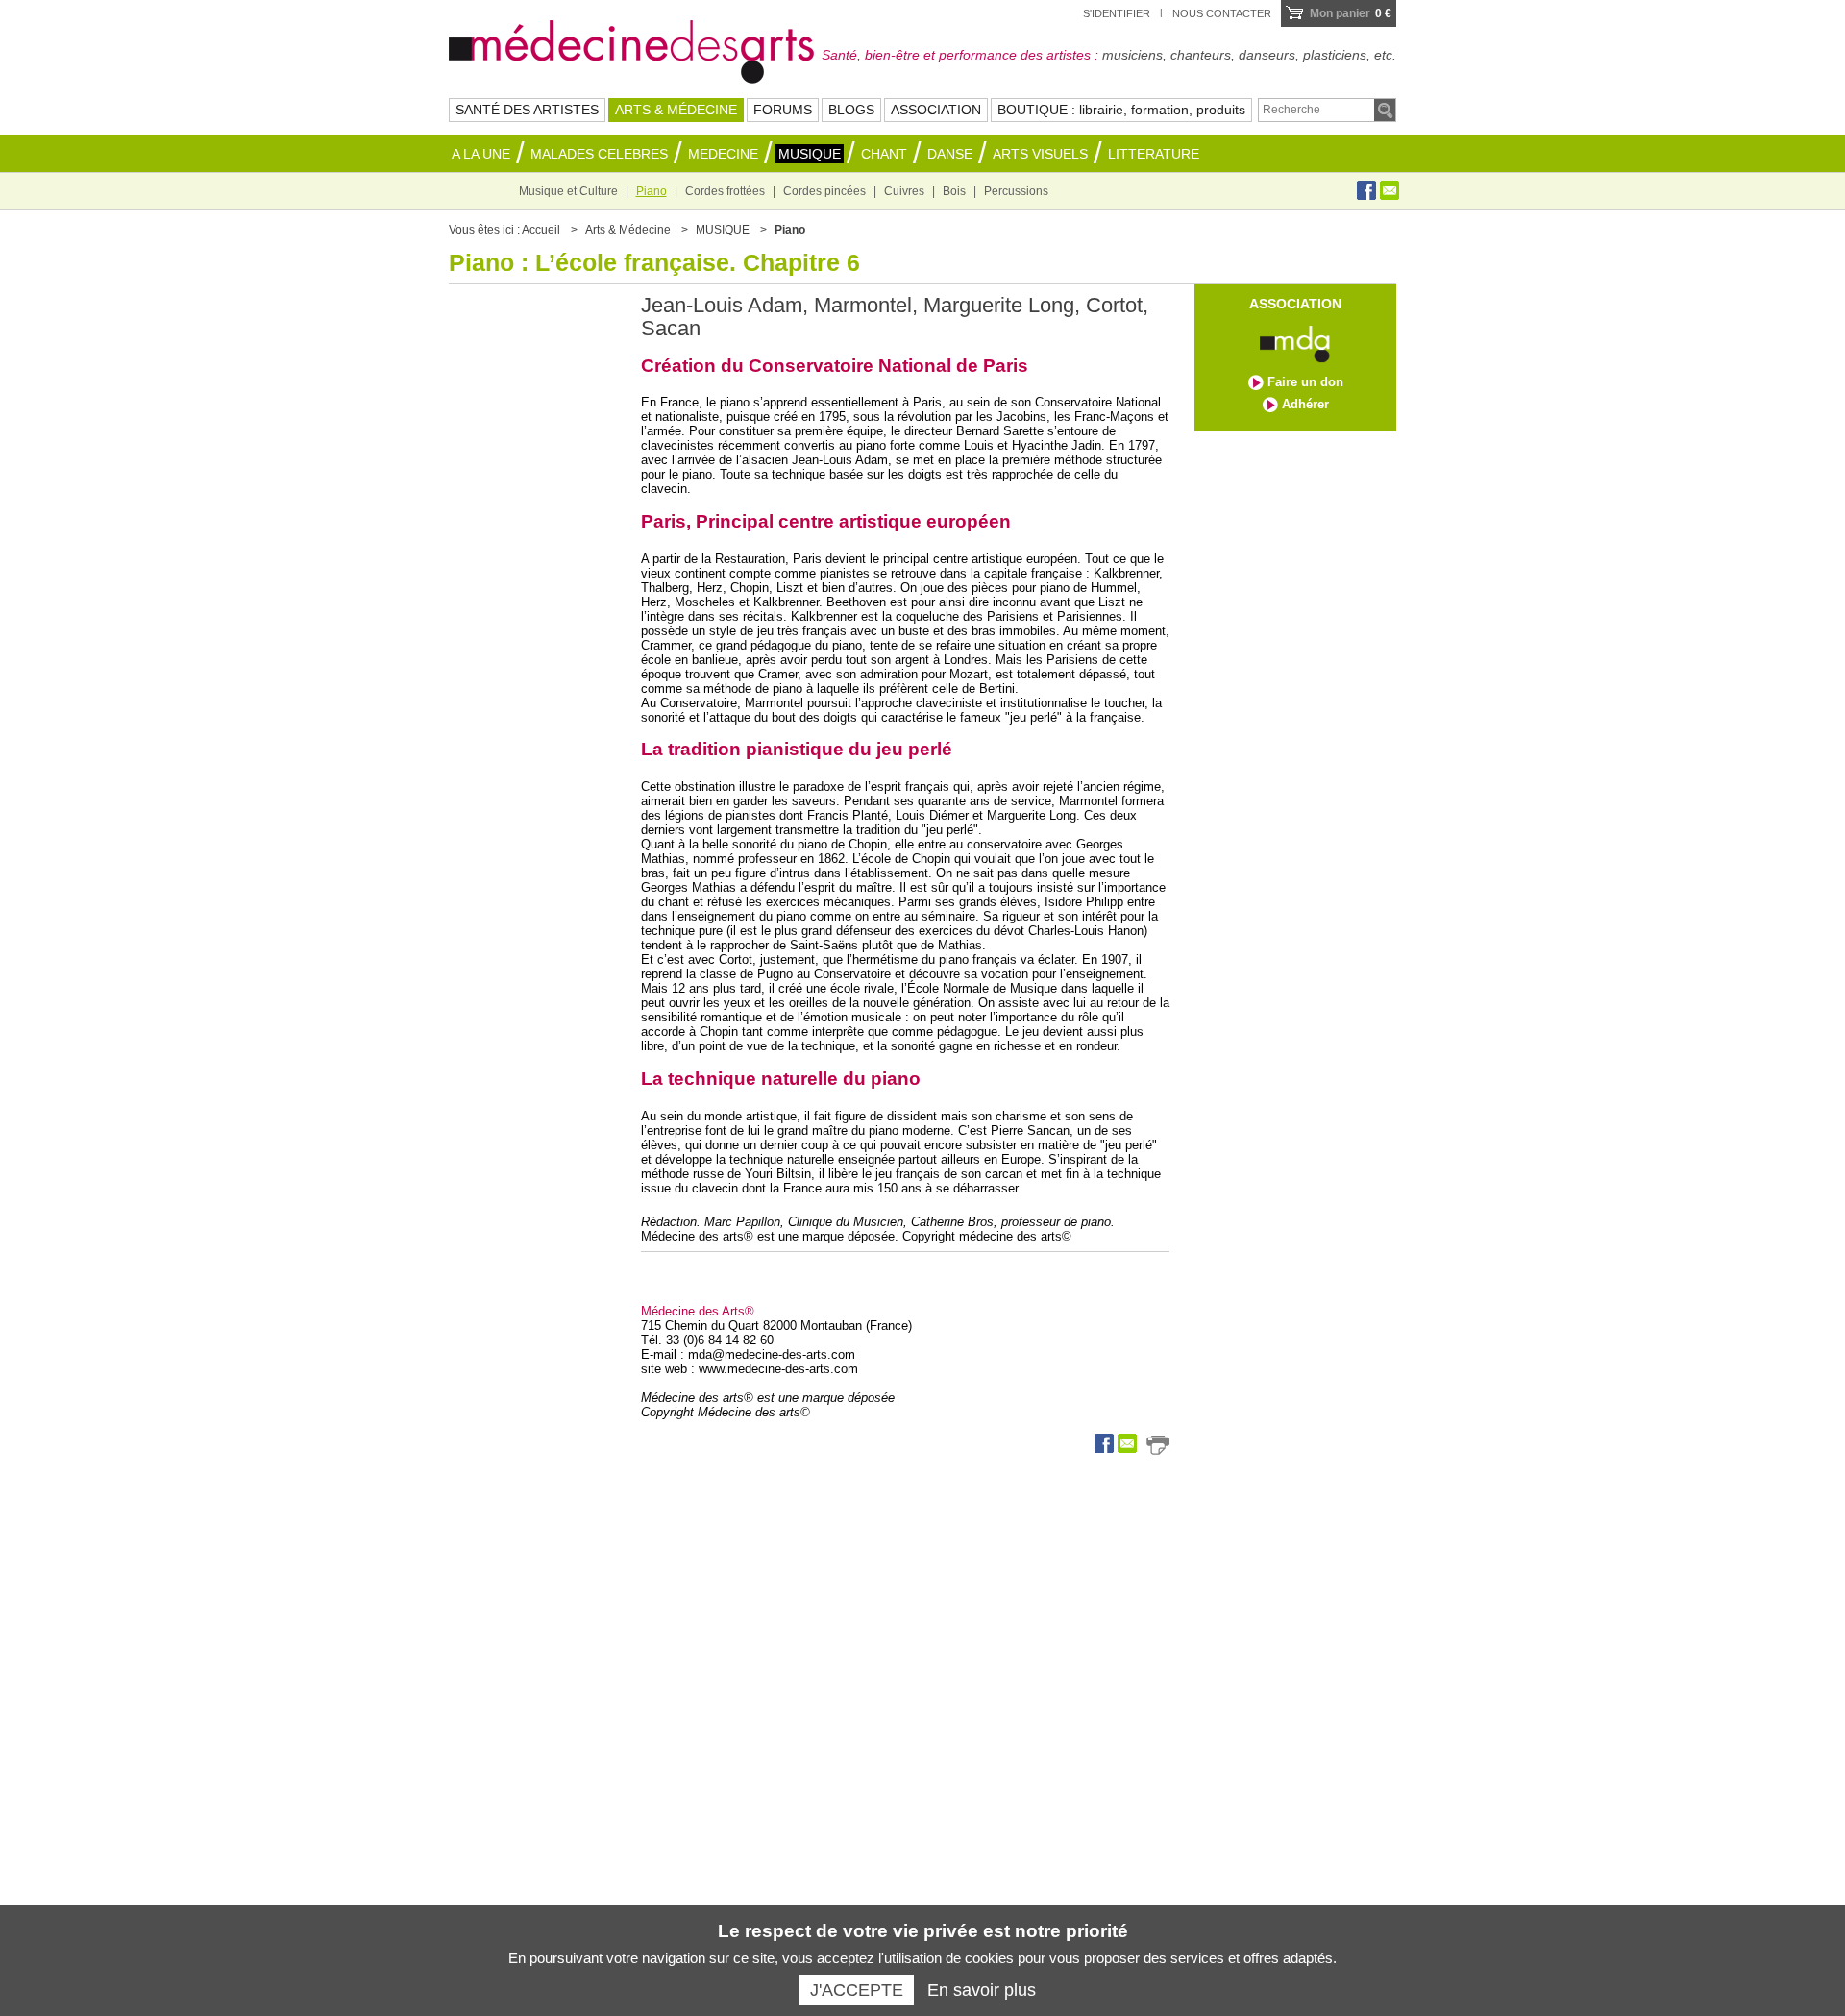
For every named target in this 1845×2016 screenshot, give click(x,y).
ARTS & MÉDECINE (676, 110)
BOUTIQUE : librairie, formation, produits (1121, 110)
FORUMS (783, 110)
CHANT (884, 154)
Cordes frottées (725, 191)
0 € (1351, 13)
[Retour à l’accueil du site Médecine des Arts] (631, 49)
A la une (481, 154)
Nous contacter (1222, 13)
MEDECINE (723, 154)
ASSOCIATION (936, 110)
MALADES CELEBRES (599, 154)
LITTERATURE (1154, 154)
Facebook (1366, 190)
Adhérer (1305, 404)
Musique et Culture (568, 191)
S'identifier (1117, 13)
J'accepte (857, 1990)
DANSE (950, 154)
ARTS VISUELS (1040, 154)
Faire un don (1305, 382)
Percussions (1016, 191)
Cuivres (904, 191)
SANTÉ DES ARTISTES (527, 110)
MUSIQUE (810, 154)
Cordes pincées (824, 191)
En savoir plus (982, 1990)
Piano (652, 191)
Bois (954, 191)
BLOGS (851, 110)
